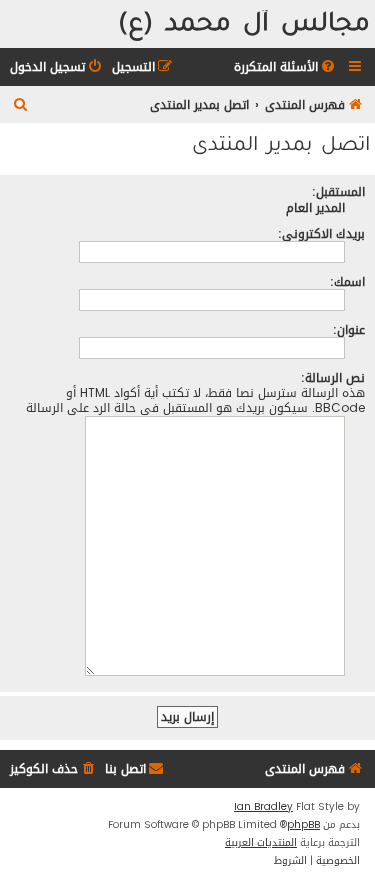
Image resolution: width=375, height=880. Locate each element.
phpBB (303, 825)
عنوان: (349, 329)
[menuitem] (286, 67)
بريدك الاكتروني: (321, 233)
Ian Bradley (263, 807)
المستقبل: (338, 191)
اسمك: (347, 281)
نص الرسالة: (333, 377)
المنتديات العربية (261, 843)
